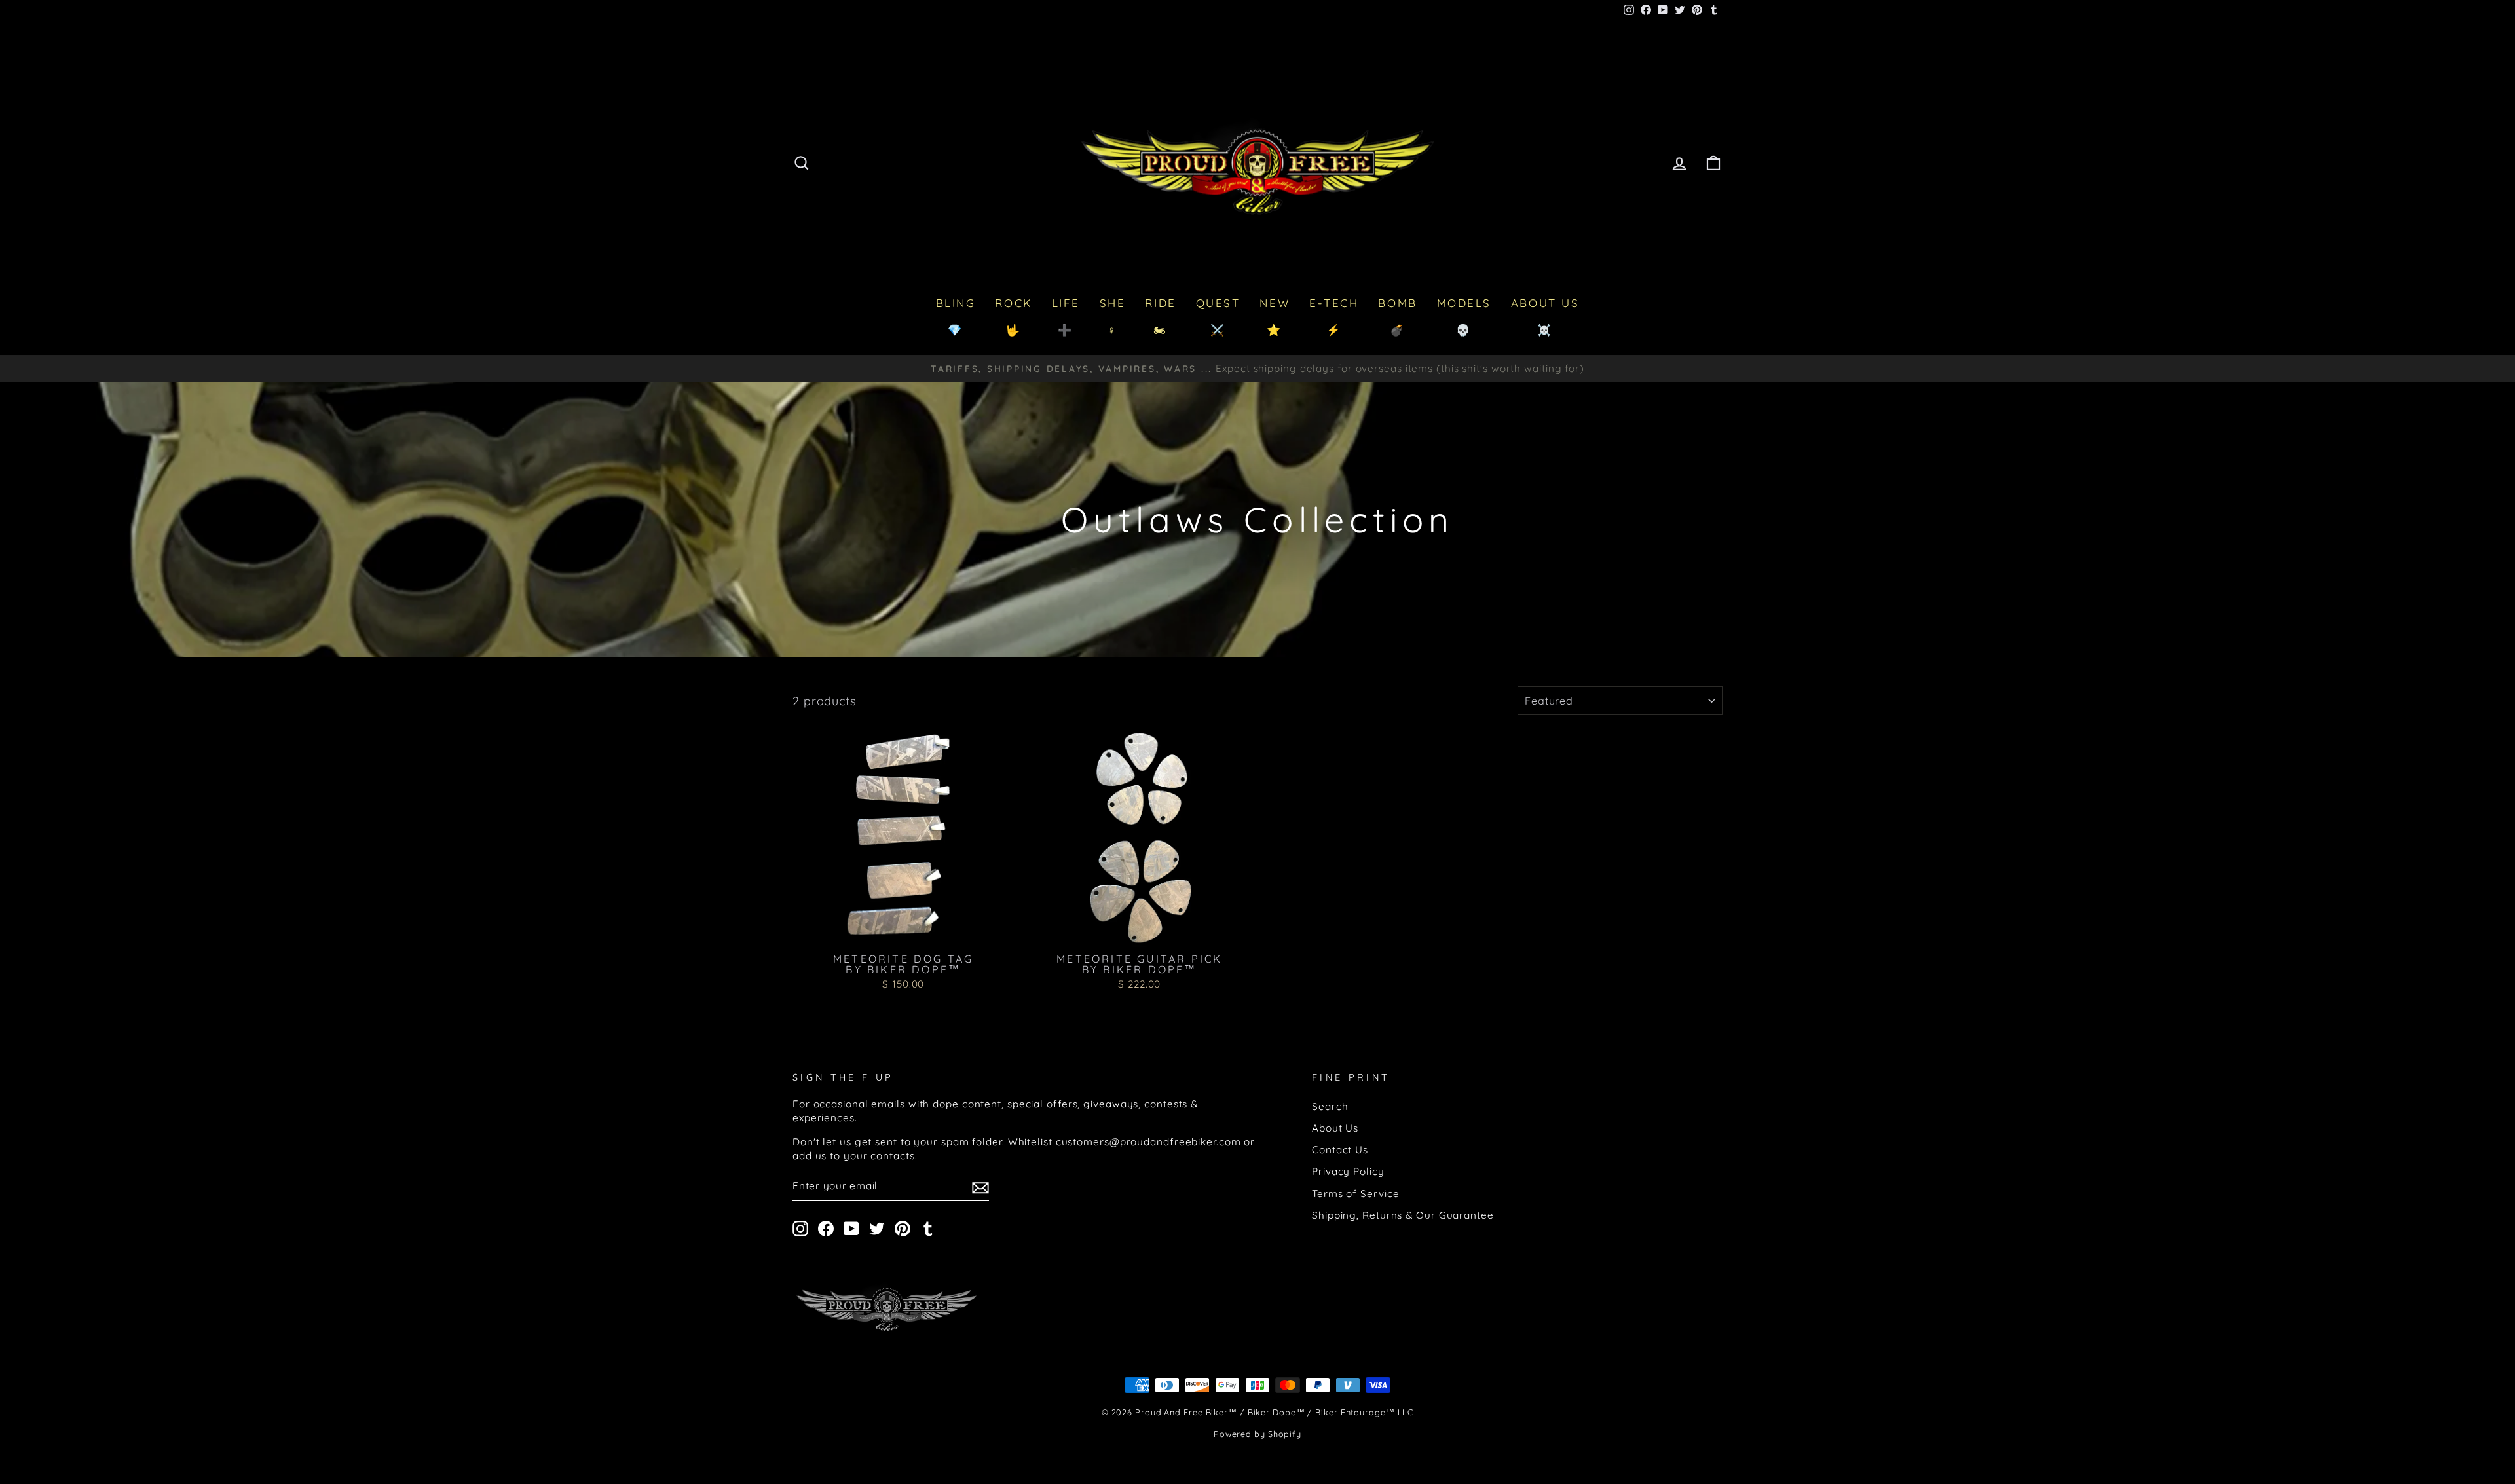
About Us (1335, 1128)
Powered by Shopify (1257, 1434)
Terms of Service (1355, 1194)
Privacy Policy (1348, 1171)
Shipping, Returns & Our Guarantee (1403, 1215)
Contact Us (1340, 1150)
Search (1330, 1106)
